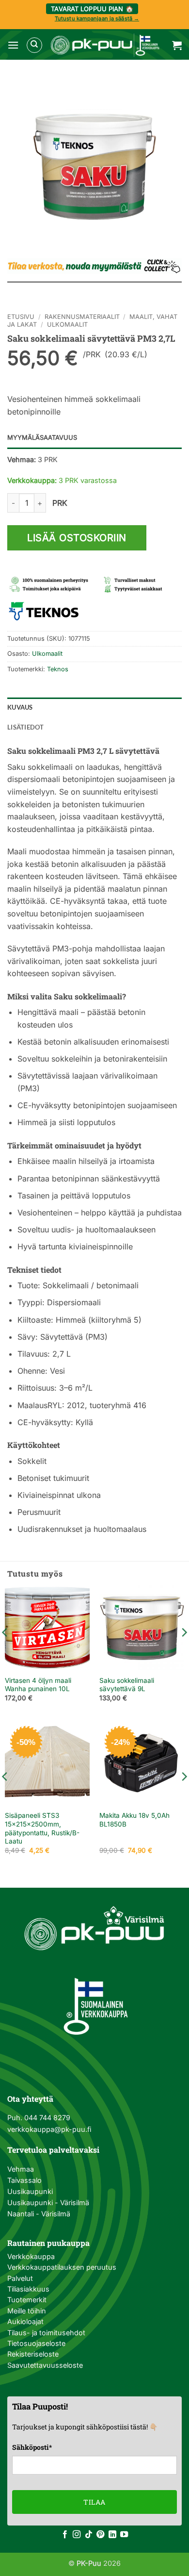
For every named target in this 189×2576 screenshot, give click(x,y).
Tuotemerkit (27, 2300)
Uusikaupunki (30, 2191)
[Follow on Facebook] (65, 2535)
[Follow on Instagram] (77, 2535)
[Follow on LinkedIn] (112, 2535)
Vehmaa (21, 2169)
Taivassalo (24, 2180)
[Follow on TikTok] (89, 2535)
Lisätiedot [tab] (26, 727)
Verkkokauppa (31, 2256)
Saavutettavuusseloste (45, 2365)
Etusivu (21, 317)
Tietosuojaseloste (36, 2343)
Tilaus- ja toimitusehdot (46, 2333)
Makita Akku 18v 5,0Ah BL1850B (134, 1820)
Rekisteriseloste (33, 2354)
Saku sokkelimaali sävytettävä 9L (127, 1685)
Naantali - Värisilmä (39, 2214)
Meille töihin (27, 2311)
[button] (13, 45)
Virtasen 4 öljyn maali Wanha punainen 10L (38, 1685)
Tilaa (94, 2502)
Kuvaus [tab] (20, 707)
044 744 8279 (46, 2118)
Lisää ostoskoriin (77, 538)
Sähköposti (32, 2447)
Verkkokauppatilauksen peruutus (62, 2267)
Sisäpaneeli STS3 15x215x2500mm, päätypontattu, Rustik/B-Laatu (42, 1828)
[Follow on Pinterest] (100, 2535)
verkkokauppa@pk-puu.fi (49, 2129)
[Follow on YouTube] (124, 2535)
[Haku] (34, 45)
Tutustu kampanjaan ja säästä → (97, 18)
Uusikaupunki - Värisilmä (48, 2202)
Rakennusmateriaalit (82, 317)
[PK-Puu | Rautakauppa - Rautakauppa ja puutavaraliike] (105, 45)
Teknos (58, 669)
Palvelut (20, 2278)
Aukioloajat (25, 2321)
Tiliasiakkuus (28, 2289)
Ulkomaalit (67, 324)
